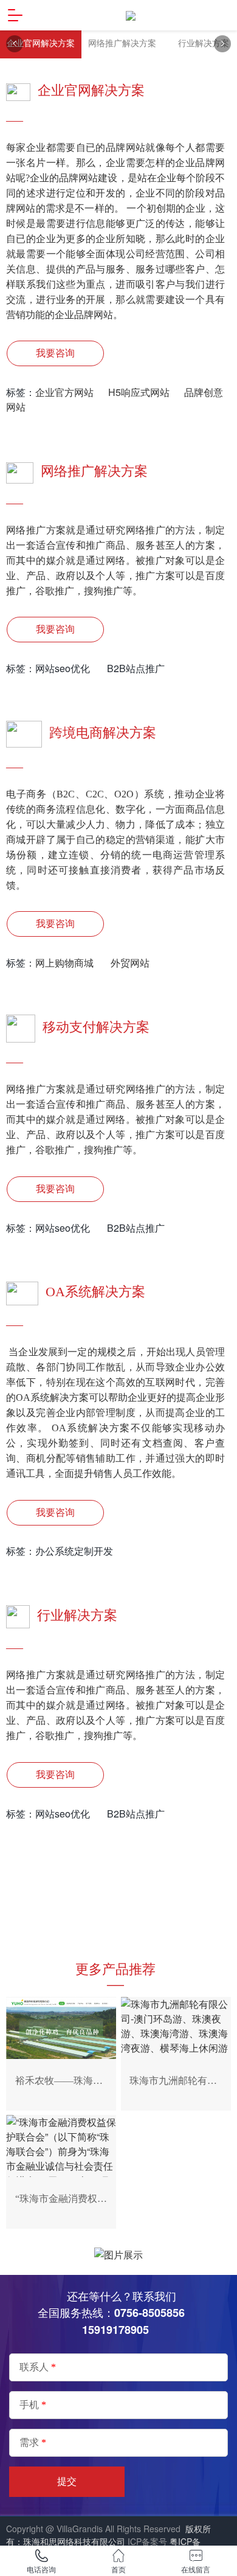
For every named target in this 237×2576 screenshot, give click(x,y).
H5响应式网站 (139, 392)
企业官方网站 (66, 392)
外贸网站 (130, 963)
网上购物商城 (68, 963)
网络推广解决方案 (122, 43)
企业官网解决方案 (41, 43)
